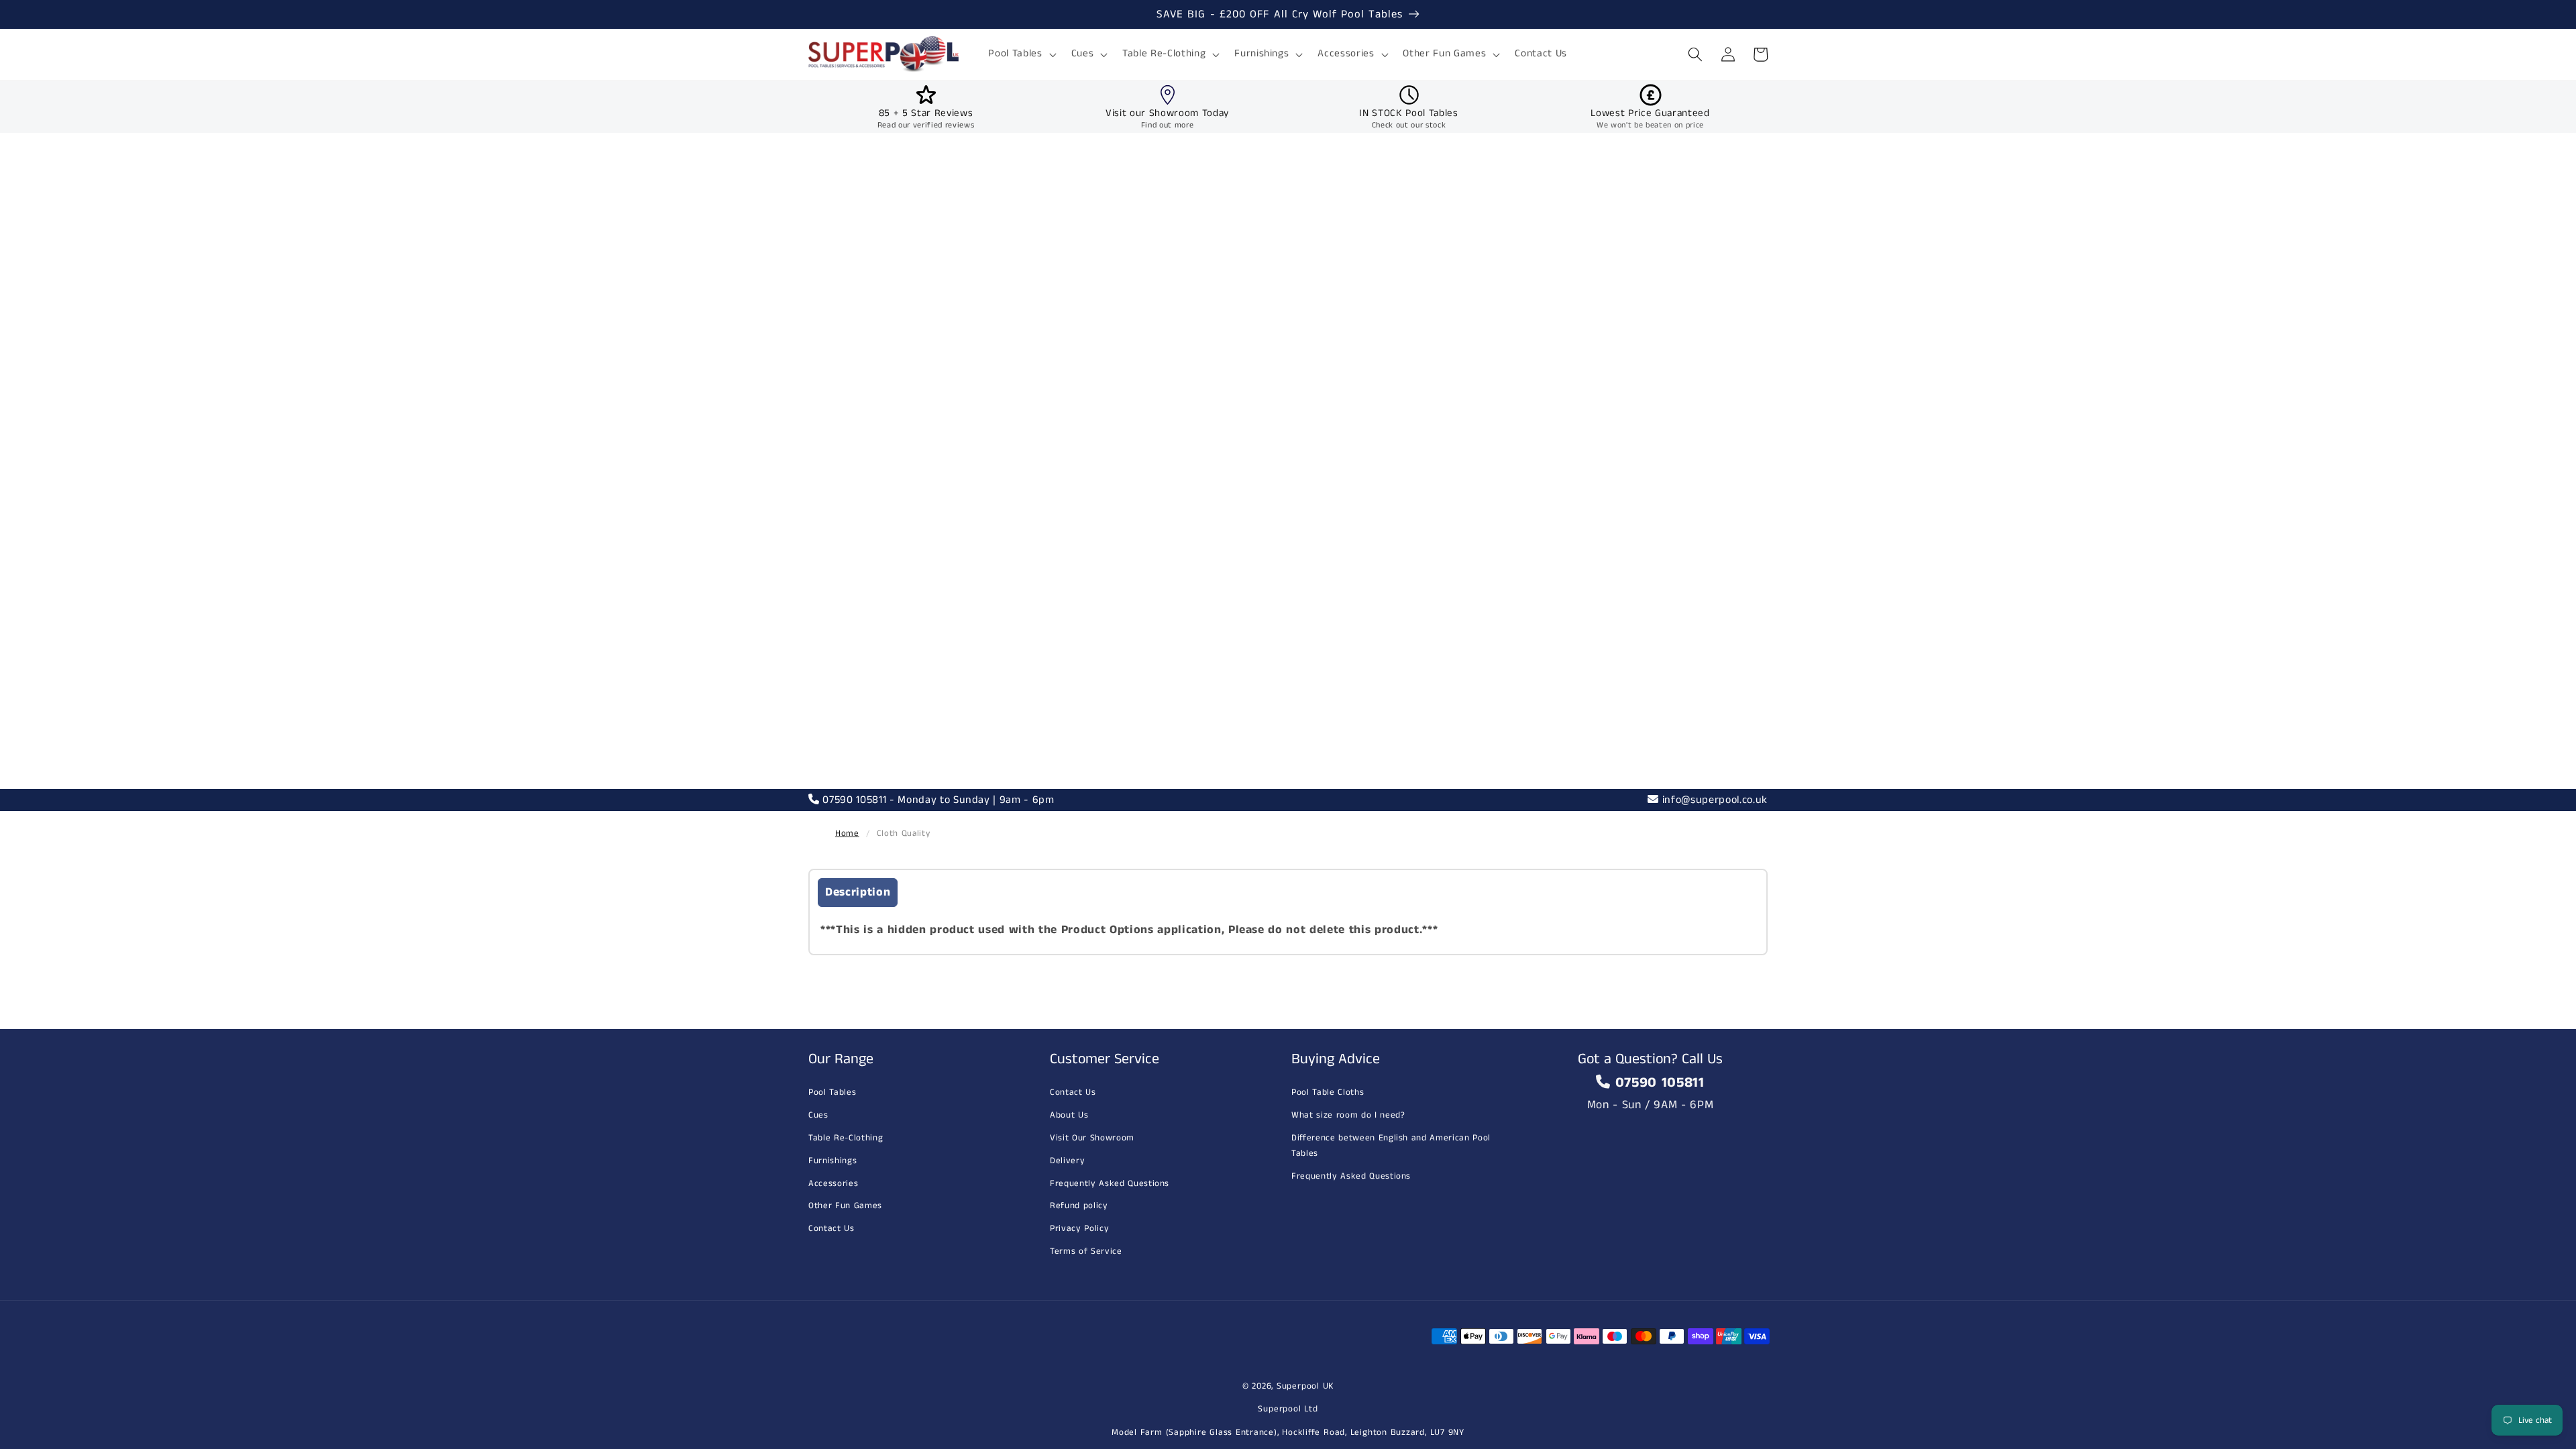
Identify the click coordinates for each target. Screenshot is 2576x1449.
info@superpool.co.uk (1713, 800)
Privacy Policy (1079, 1229)
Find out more (1168, 125)
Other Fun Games (845, 1206)
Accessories (833, 1184)
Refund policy (1079, 1206)
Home (847, 834)
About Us (1069, 1115)
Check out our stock (1409, 125)
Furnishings (833, 1161)
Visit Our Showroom (1092, 1138)
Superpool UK (1305, 1386)
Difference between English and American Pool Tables (1391, 1146)
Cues (818, 1115)
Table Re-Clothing (846, 1138)
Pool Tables (832, 1092)
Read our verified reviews (926, 125)
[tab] (858, 893)
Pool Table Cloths (1328, 1092)
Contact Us (831, 1229)
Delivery (1067, 1161)
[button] (1021, 54)
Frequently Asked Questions (1110, 1184)
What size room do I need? (1348, 1115)
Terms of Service (1086, 1251)
